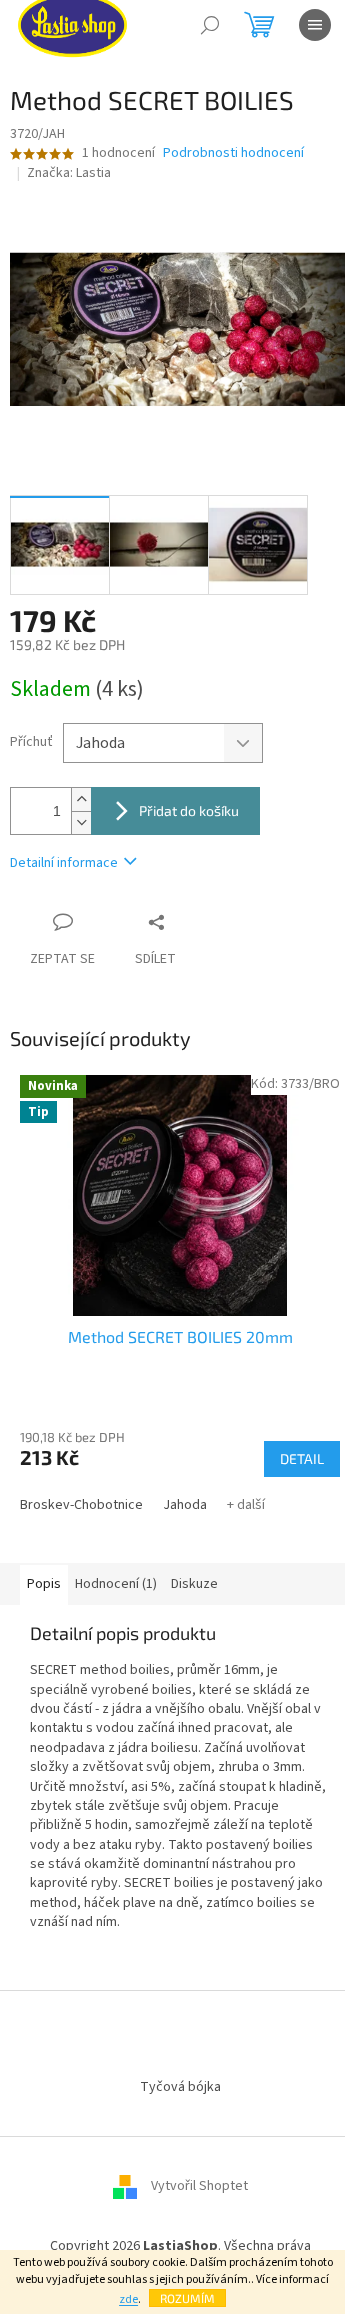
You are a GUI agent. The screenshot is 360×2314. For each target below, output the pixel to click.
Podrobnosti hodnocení (233, 153)
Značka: (69, 173)
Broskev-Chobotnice (81, 1505)
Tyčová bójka (180, 2087)
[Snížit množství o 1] (81, 822)
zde (128, 2299)
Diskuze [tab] (194, 1584)
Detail (302, 1458)
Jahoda (185, 1505)
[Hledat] (210, 25)
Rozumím (187, 2298)
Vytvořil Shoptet (199, 2186)
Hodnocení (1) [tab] (116, 1584)
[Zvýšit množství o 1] (81, 799)
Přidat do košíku (189, 810)
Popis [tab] (44, 1584)
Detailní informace (64, 863)
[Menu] (315, 25)
